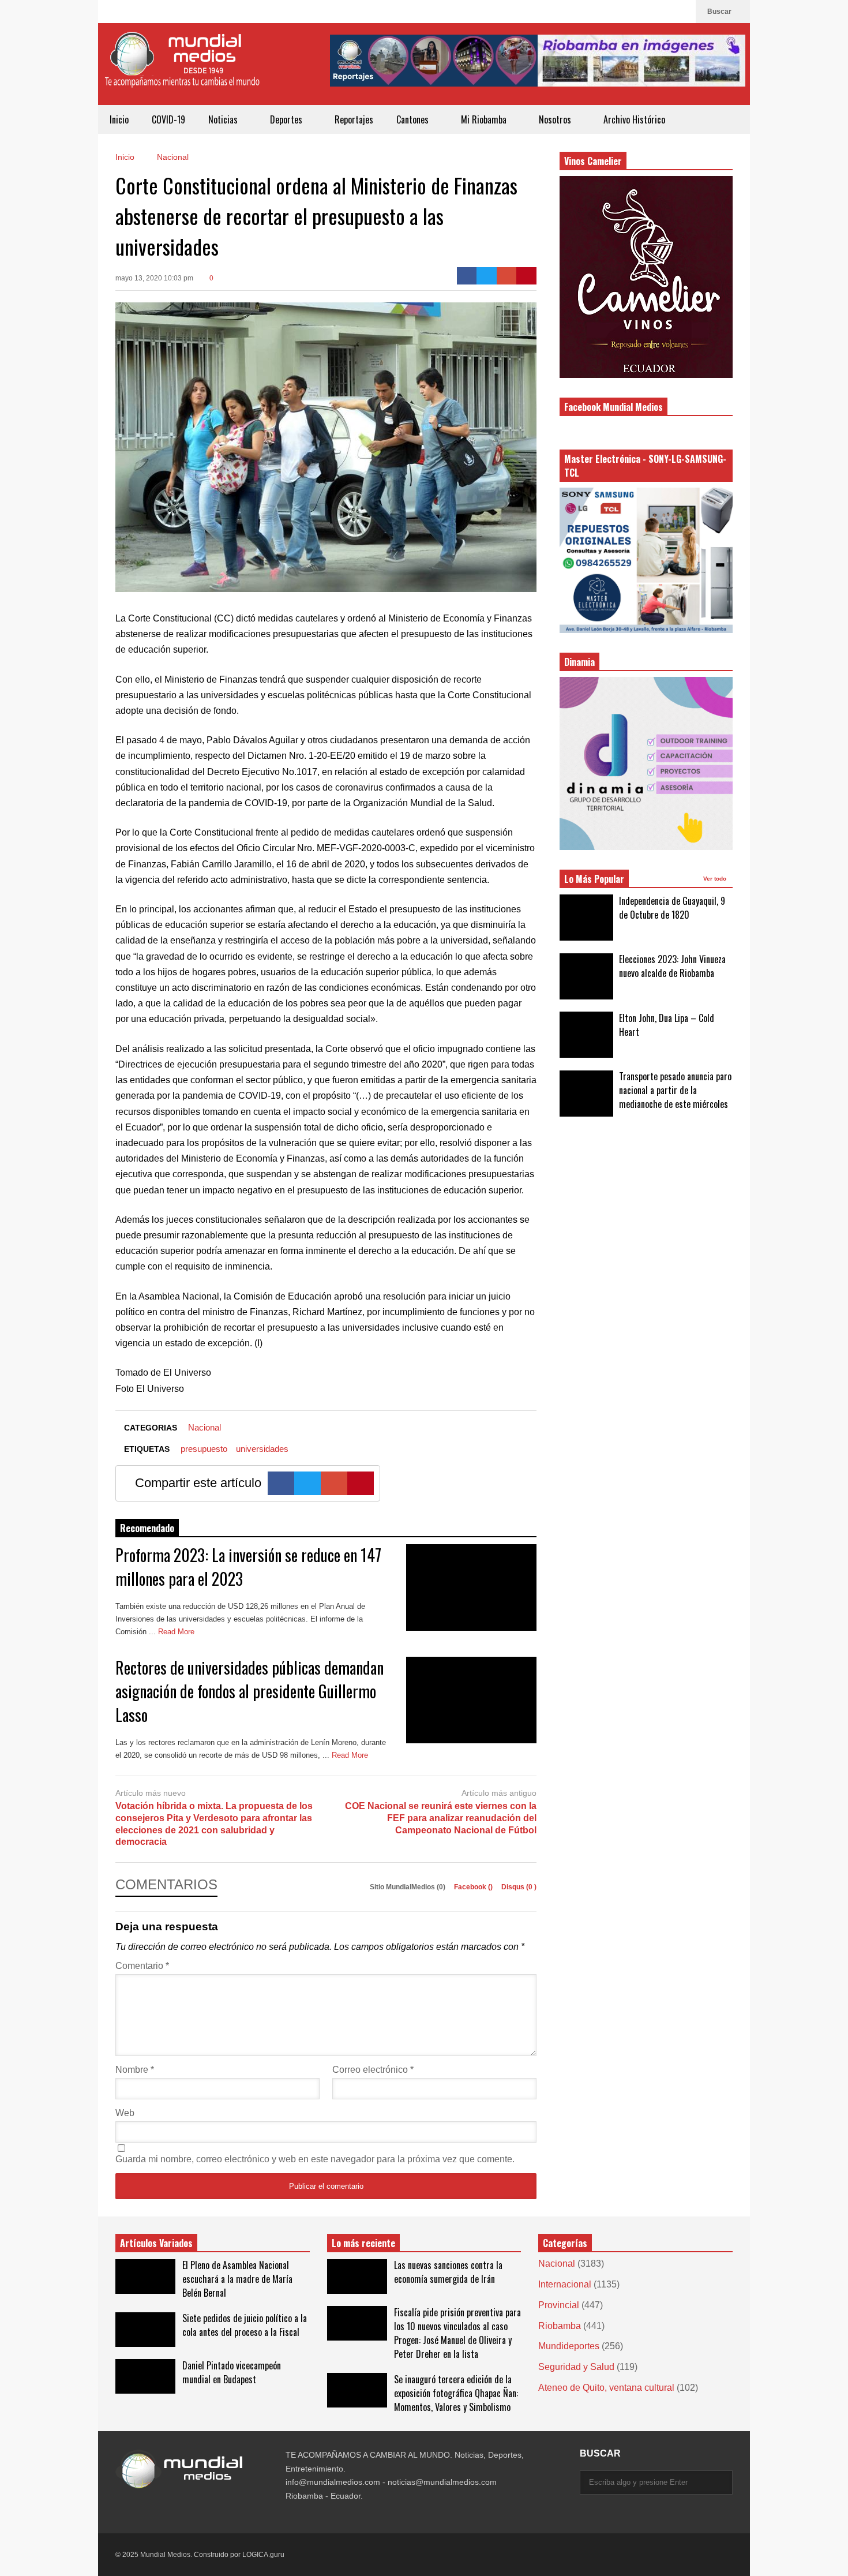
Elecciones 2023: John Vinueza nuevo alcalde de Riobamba (672, 966)
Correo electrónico (373, 2070)
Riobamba (560, 2326)
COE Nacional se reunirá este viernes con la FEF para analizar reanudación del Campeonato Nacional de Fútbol (441, 1818)
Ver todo (716, 879)
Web (125, 2113)
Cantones (414, 119)
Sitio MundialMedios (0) (408, 1887)
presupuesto (204, 1449)
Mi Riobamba (485, 119)
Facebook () (474, 1887)
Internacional (565, 2284)
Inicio (119, 119)
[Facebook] (681, 12)
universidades (262, 1449)
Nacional (205, 1427)
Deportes (287, 119)
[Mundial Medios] (182, 68)
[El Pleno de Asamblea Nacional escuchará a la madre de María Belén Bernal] (145, 2277)
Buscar (720, 12)
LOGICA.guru (263, 2555)
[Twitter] (487, 276)
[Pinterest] (526, 276)
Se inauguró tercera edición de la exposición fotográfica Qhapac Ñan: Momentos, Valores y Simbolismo (456, 2393)
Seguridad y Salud (576, 2367)
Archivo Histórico (634, 119)
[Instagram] (663, 12)
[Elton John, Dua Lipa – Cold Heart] (586, 1035)
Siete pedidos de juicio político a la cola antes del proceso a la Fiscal (245, 2325)
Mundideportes (569, 2346)
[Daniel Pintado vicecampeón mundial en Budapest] (145, 2376)
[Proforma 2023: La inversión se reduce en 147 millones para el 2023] (471, 1587)
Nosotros (556, 119)
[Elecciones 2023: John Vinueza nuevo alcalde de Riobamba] (586, 976)
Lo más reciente (363, 2243)
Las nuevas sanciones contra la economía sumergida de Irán (448, 2272)
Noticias (224, 119)
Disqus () (519, 1887)
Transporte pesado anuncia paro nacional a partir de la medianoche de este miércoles (675, 1090)
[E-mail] (507, 276)
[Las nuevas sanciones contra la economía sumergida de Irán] (357, 2277)
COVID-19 (168, 119)
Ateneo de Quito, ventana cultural (606, 2388)
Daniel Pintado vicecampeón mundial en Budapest (232, 2372)
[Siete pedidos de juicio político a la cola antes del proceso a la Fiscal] (145, 2330)
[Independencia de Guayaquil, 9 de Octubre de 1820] (586, 918)
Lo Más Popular (594, 879)
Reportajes (354, 119)
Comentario (142, 1966)
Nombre (135, 2070)
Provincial (559, 2305)
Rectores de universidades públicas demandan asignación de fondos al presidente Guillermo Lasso (249, 1691)
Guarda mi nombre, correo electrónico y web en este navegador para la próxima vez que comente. (315, 2159)
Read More (177, 1632)
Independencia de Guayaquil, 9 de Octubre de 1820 (672, 908)
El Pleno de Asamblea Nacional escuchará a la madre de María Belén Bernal (237, 2279)
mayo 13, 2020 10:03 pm (154, 278)
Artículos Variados (156, 2243)
